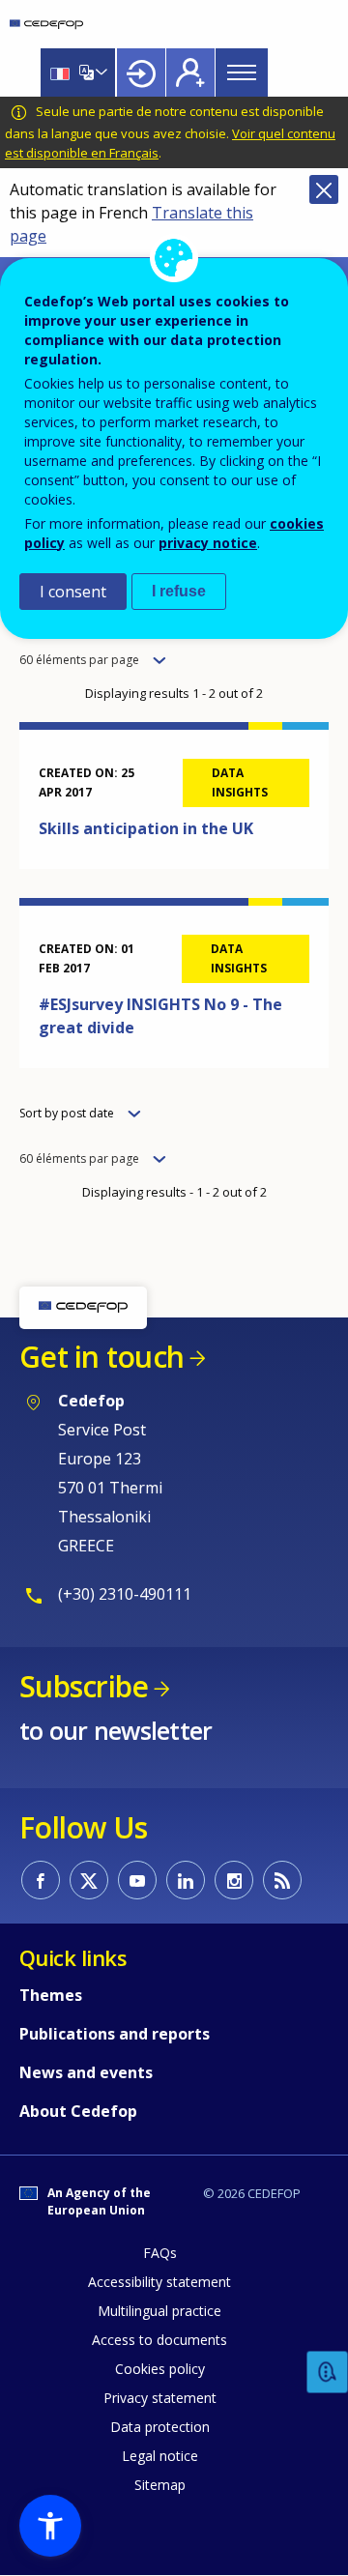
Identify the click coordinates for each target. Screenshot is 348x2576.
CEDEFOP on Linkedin (186, 1880)
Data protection (160, 2427)
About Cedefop (78, 2111)
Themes (51, 1995)
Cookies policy (160, 2369)
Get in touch (101, 1357)
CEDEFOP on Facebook (41, 1880)
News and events (86, 2072)
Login (141, 72)
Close (324, 189)
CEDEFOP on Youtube (137, 1880)
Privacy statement (160, 2398)
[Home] (46, 24)
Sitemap (160, 2485)
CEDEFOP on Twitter (89, 1880)
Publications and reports (115, 2034)
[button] (50, 2526)
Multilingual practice (159, 2311)
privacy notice (208, 543)
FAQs (160, 2253)
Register (190, 72)
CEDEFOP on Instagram (234, 1880)
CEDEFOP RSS (282, 1880)
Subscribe (84, 1686)
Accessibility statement (159, 2282)
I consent (73, 592)
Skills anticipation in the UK (146, 828)
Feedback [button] (328, 2373)
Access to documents (159, 2340)
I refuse (179, 591)
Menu (242, 72)
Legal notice (160, 2456)
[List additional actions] (100, 72)
